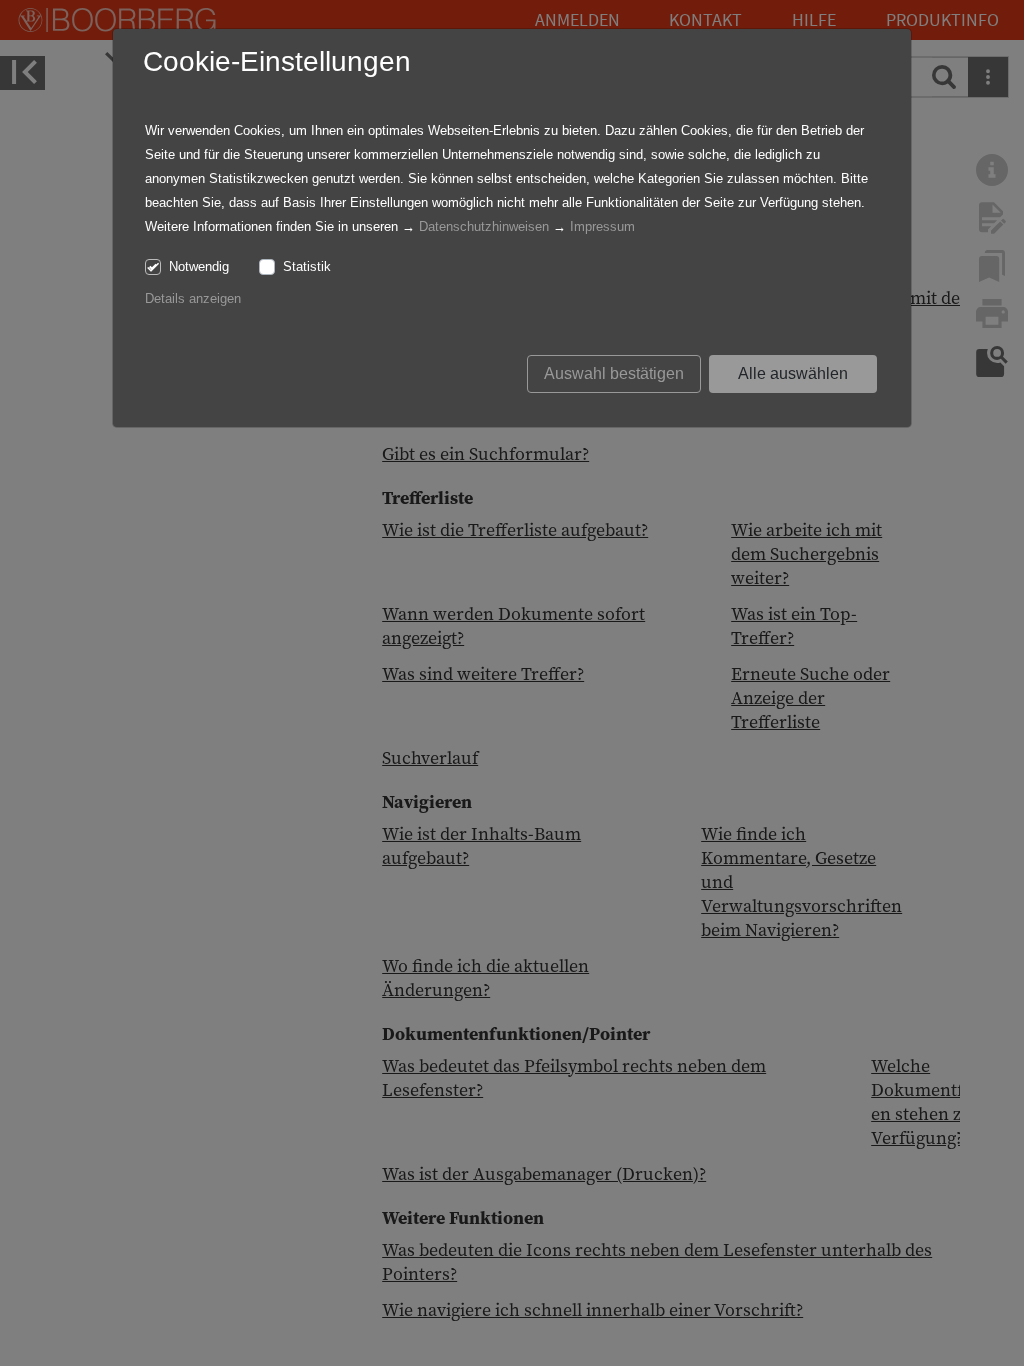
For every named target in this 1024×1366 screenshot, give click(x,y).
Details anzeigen (193, 298)
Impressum (602, 226)
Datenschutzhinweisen (484, 226)
